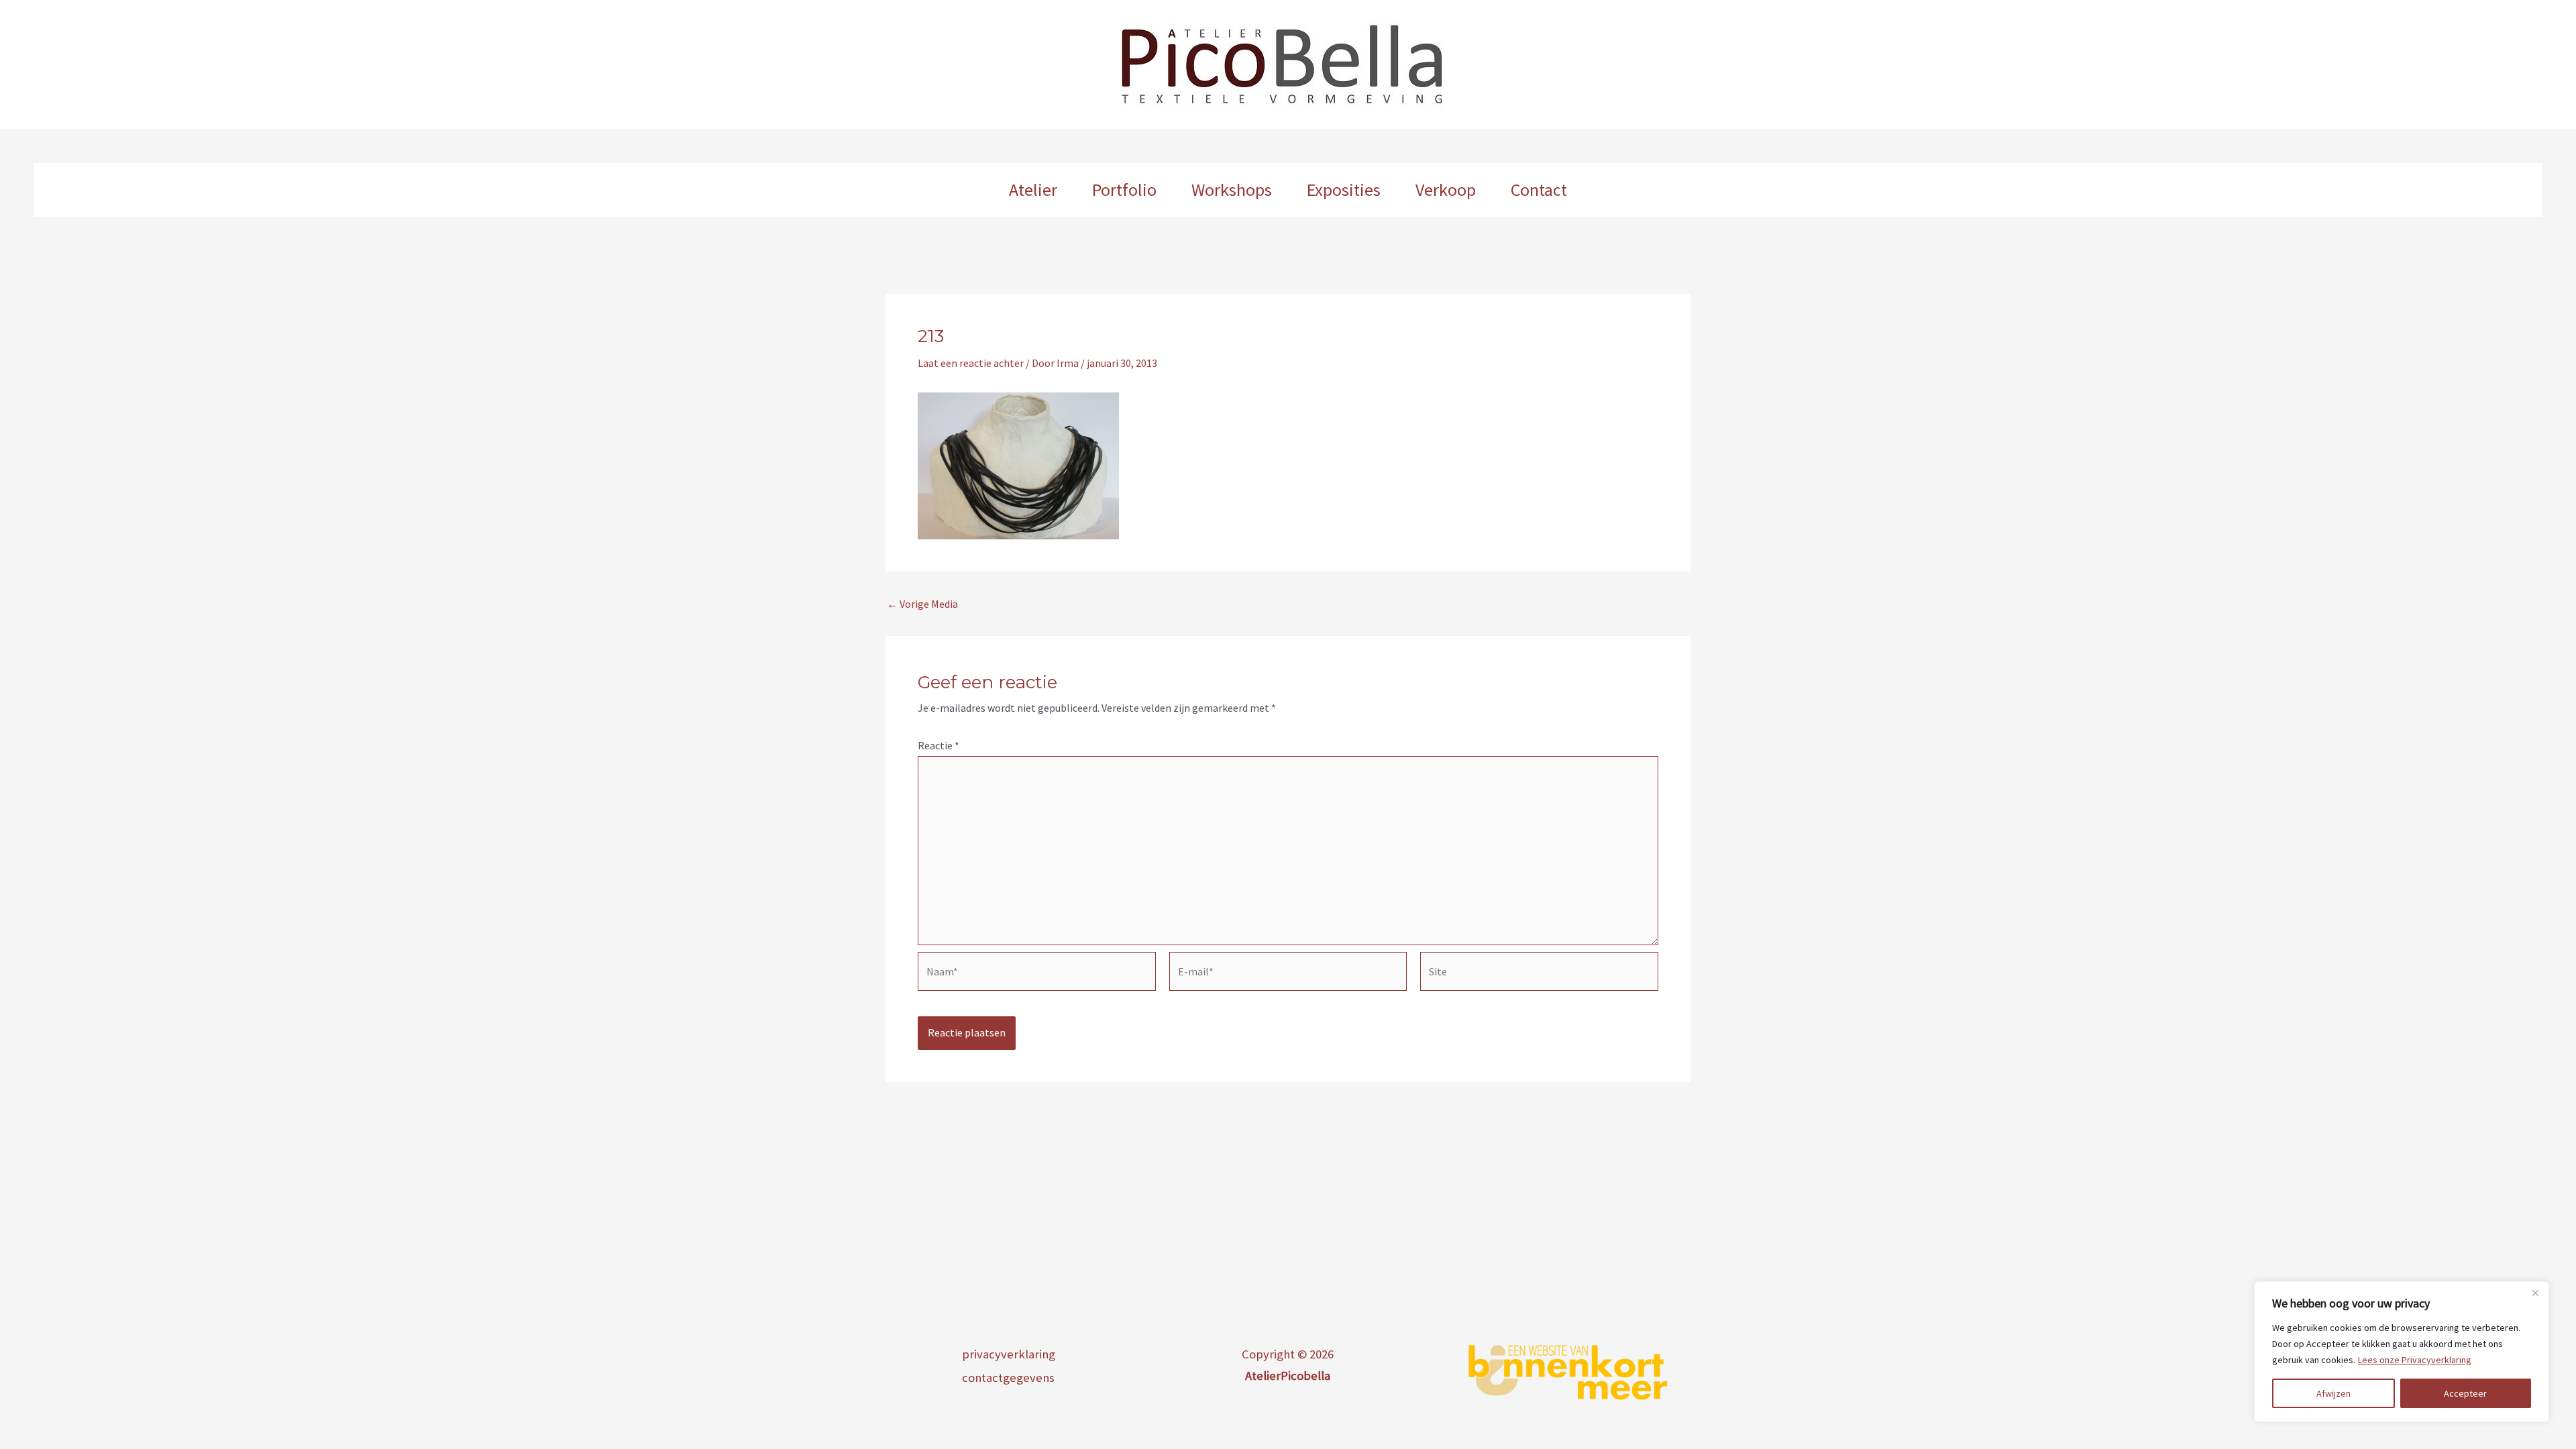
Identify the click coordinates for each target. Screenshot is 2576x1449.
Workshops (1232, 190)
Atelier (1033, 190)
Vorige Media (922, 604)
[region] (2402, 1352)
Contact (1539, 190)
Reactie (938, 745)
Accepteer (2465, 1393)
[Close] (2535, 1293)
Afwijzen (2333, 1393)
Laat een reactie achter (971, 363)
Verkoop (1446, 190)
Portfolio (1124, 190)
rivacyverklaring (1012, 1354)
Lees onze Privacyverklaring (2415, 1360)
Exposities (1344, 190)
